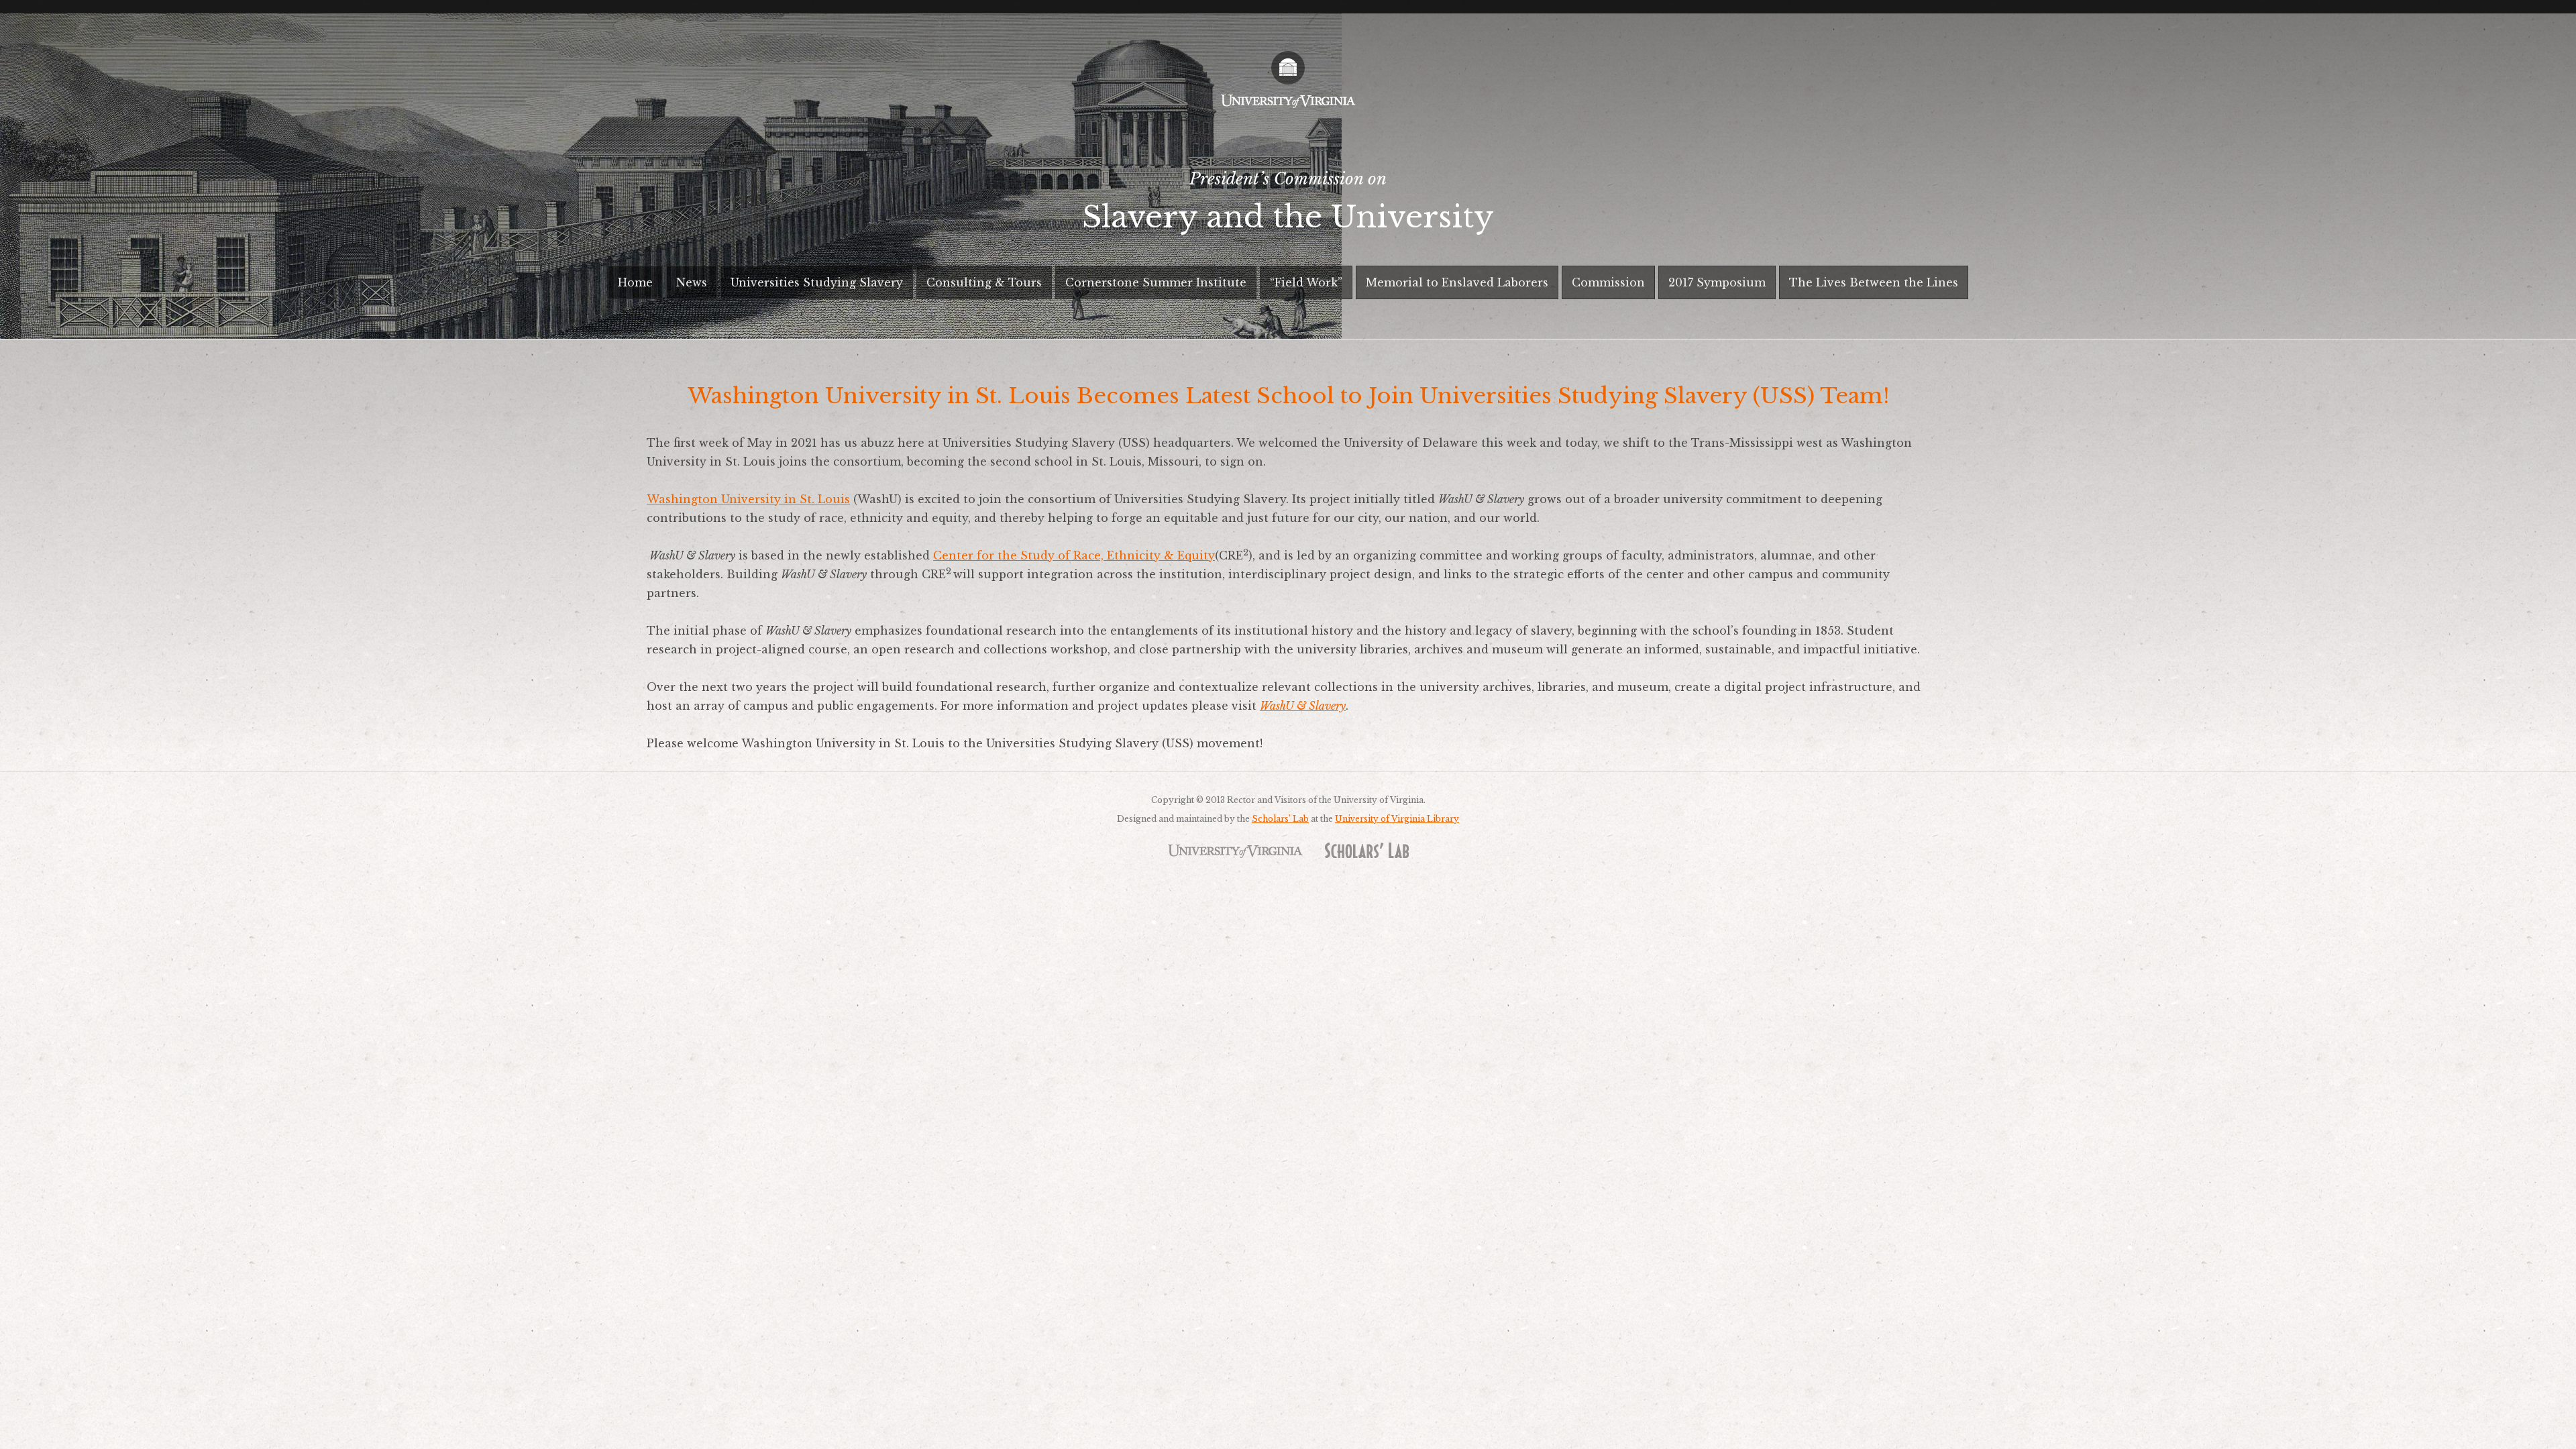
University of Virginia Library (1397, 819)
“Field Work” (1306, 282)
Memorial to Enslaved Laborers (1457, 282)
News (692, 282)
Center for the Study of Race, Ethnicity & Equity (1074, 555)
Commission (1608, 282)
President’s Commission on (1288, 202)
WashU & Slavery (1303, 706)
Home (635, 282)
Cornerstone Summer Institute (1156, 282)
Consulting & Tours (984, 282)
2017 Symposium (1717, 282)
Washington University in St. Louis (748, 499)
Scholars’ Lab (1280, 819)
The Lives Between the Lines (1874, 282)
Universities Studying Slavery (817, 282)
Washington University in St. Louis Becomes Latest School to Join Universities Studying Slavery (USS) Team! (1288, 396)
